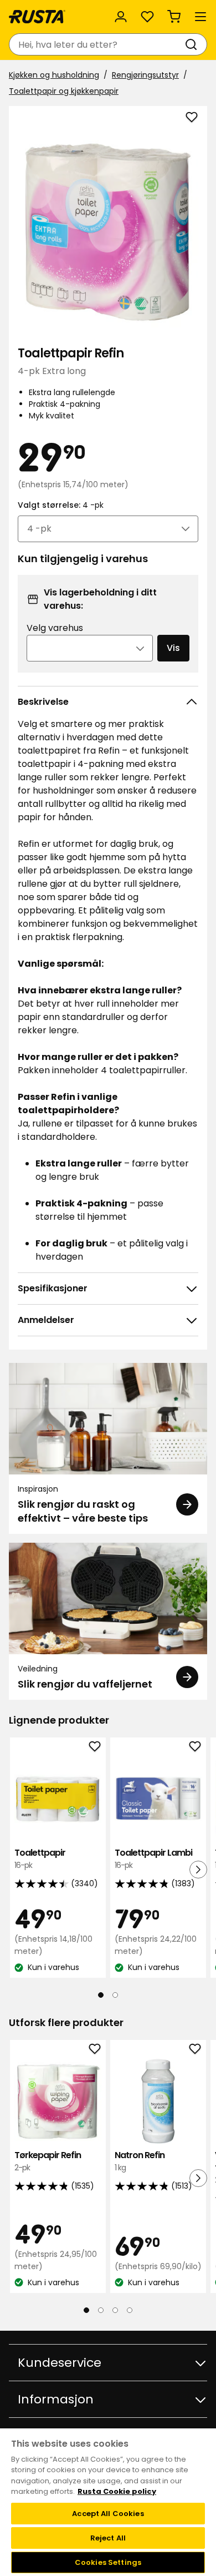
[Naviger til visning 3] (115, 2310)
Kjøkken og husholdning (54, 75)
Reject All (108, 2538)
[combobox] (97, 44)
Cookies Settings (108, 2562)
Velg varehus (55, 628)
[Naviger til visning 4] (130, 2310)
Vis (173, 648)
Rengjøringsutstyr (145, 75)
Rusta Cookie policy (117, 2491)
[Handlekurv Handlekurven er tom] (174, 17)
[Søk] (193, 44)
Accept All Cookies (108, 2514)
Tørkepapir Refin (48, 2161)
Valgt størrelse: (61, 505)
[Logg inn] (121, 17)
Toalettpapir (40, 1859)
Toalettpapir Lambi (153, 1859)
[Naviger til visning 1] (101, 1995)
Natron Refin (140, 2161)
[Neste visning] (198, 1870)
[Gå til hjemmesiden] (37, 17)
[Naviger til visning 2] (115, 1995)
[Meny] (200, 17)
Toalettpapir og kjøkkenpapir (64, 91)
